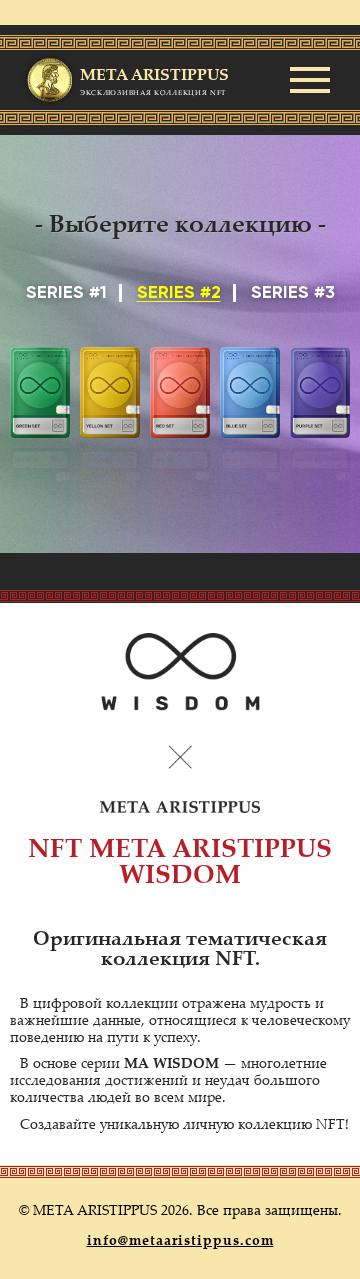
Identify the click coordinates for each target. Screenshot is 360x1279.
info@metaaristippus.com (180, 1242)
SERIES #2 (179, 293)
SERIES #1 (66, 293)
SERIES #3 (293, 293)
